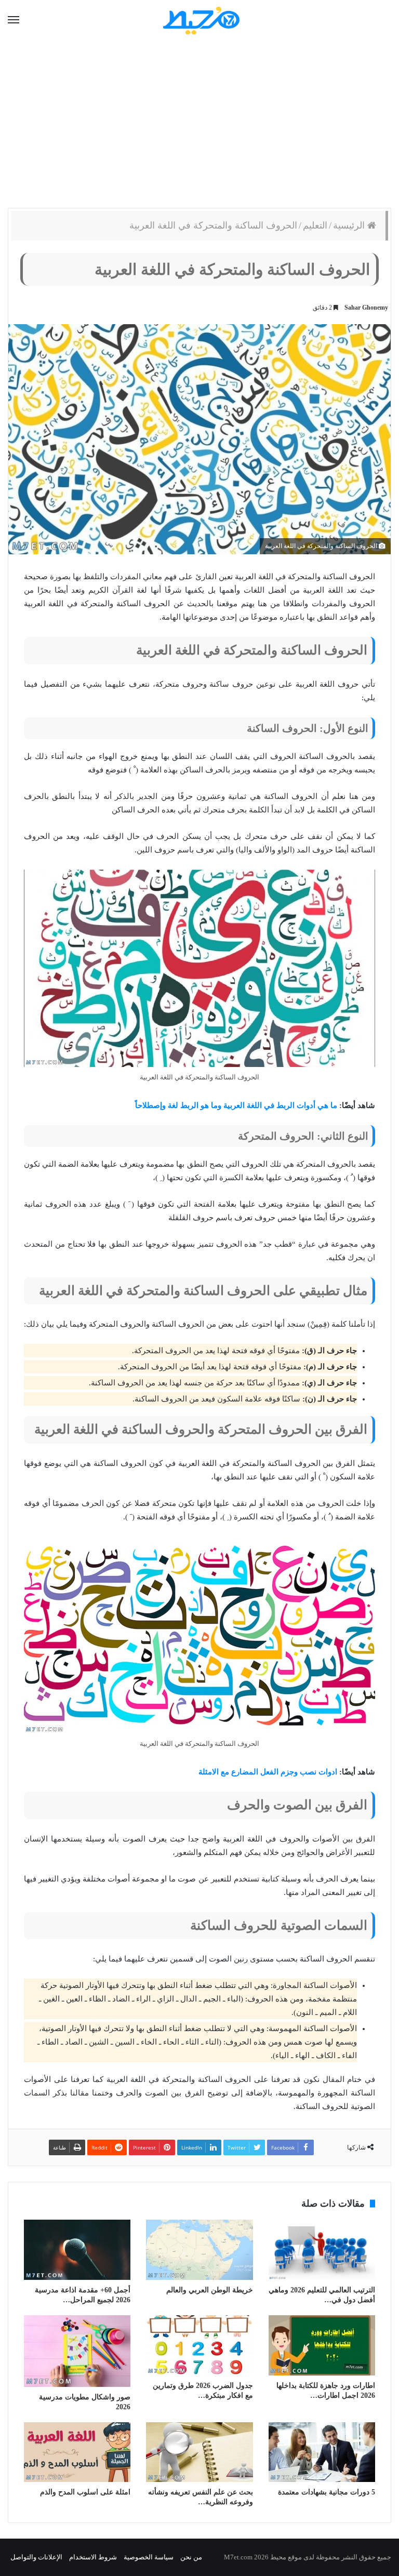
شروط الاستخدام (93, 2557)
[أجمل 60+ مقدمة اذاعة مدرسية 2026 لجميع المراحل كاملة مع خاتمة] (77, 2250)
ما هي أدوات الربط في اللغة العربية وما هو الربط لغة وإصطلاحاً (236, 1105)
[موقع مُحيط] (200, 20)
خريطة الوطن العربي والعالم (210, 2290)
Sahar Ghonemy (366, 308)
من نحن (191, 2557)
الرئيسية (350, 225)
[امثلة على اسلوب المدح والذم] (77, 2452)
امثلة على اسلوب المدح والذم (85, 2492)
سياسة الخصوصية (149, 2557)
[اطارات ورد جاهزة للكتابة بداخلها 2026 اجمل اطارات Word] (322, 2345)
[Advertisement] (199, 125)
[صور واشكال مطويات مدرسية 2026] (77, 2351)
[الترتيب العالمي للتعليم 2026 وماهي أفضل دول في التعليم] (322, 2250)
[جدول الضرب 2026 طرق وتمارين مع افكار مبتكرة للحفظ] (199, 2345)
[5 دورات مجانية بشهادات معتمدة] (322, 2452)
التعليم (315, 225)
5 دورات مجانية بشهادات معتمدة (327, 2492)
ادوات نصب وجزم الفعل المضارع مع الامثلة (268, 1772)
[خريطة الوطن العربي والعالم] (199, 2250)
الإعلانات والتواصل (36, 2557)
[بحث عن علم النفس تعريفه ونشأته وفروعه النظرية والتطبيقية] (199, 2452)
